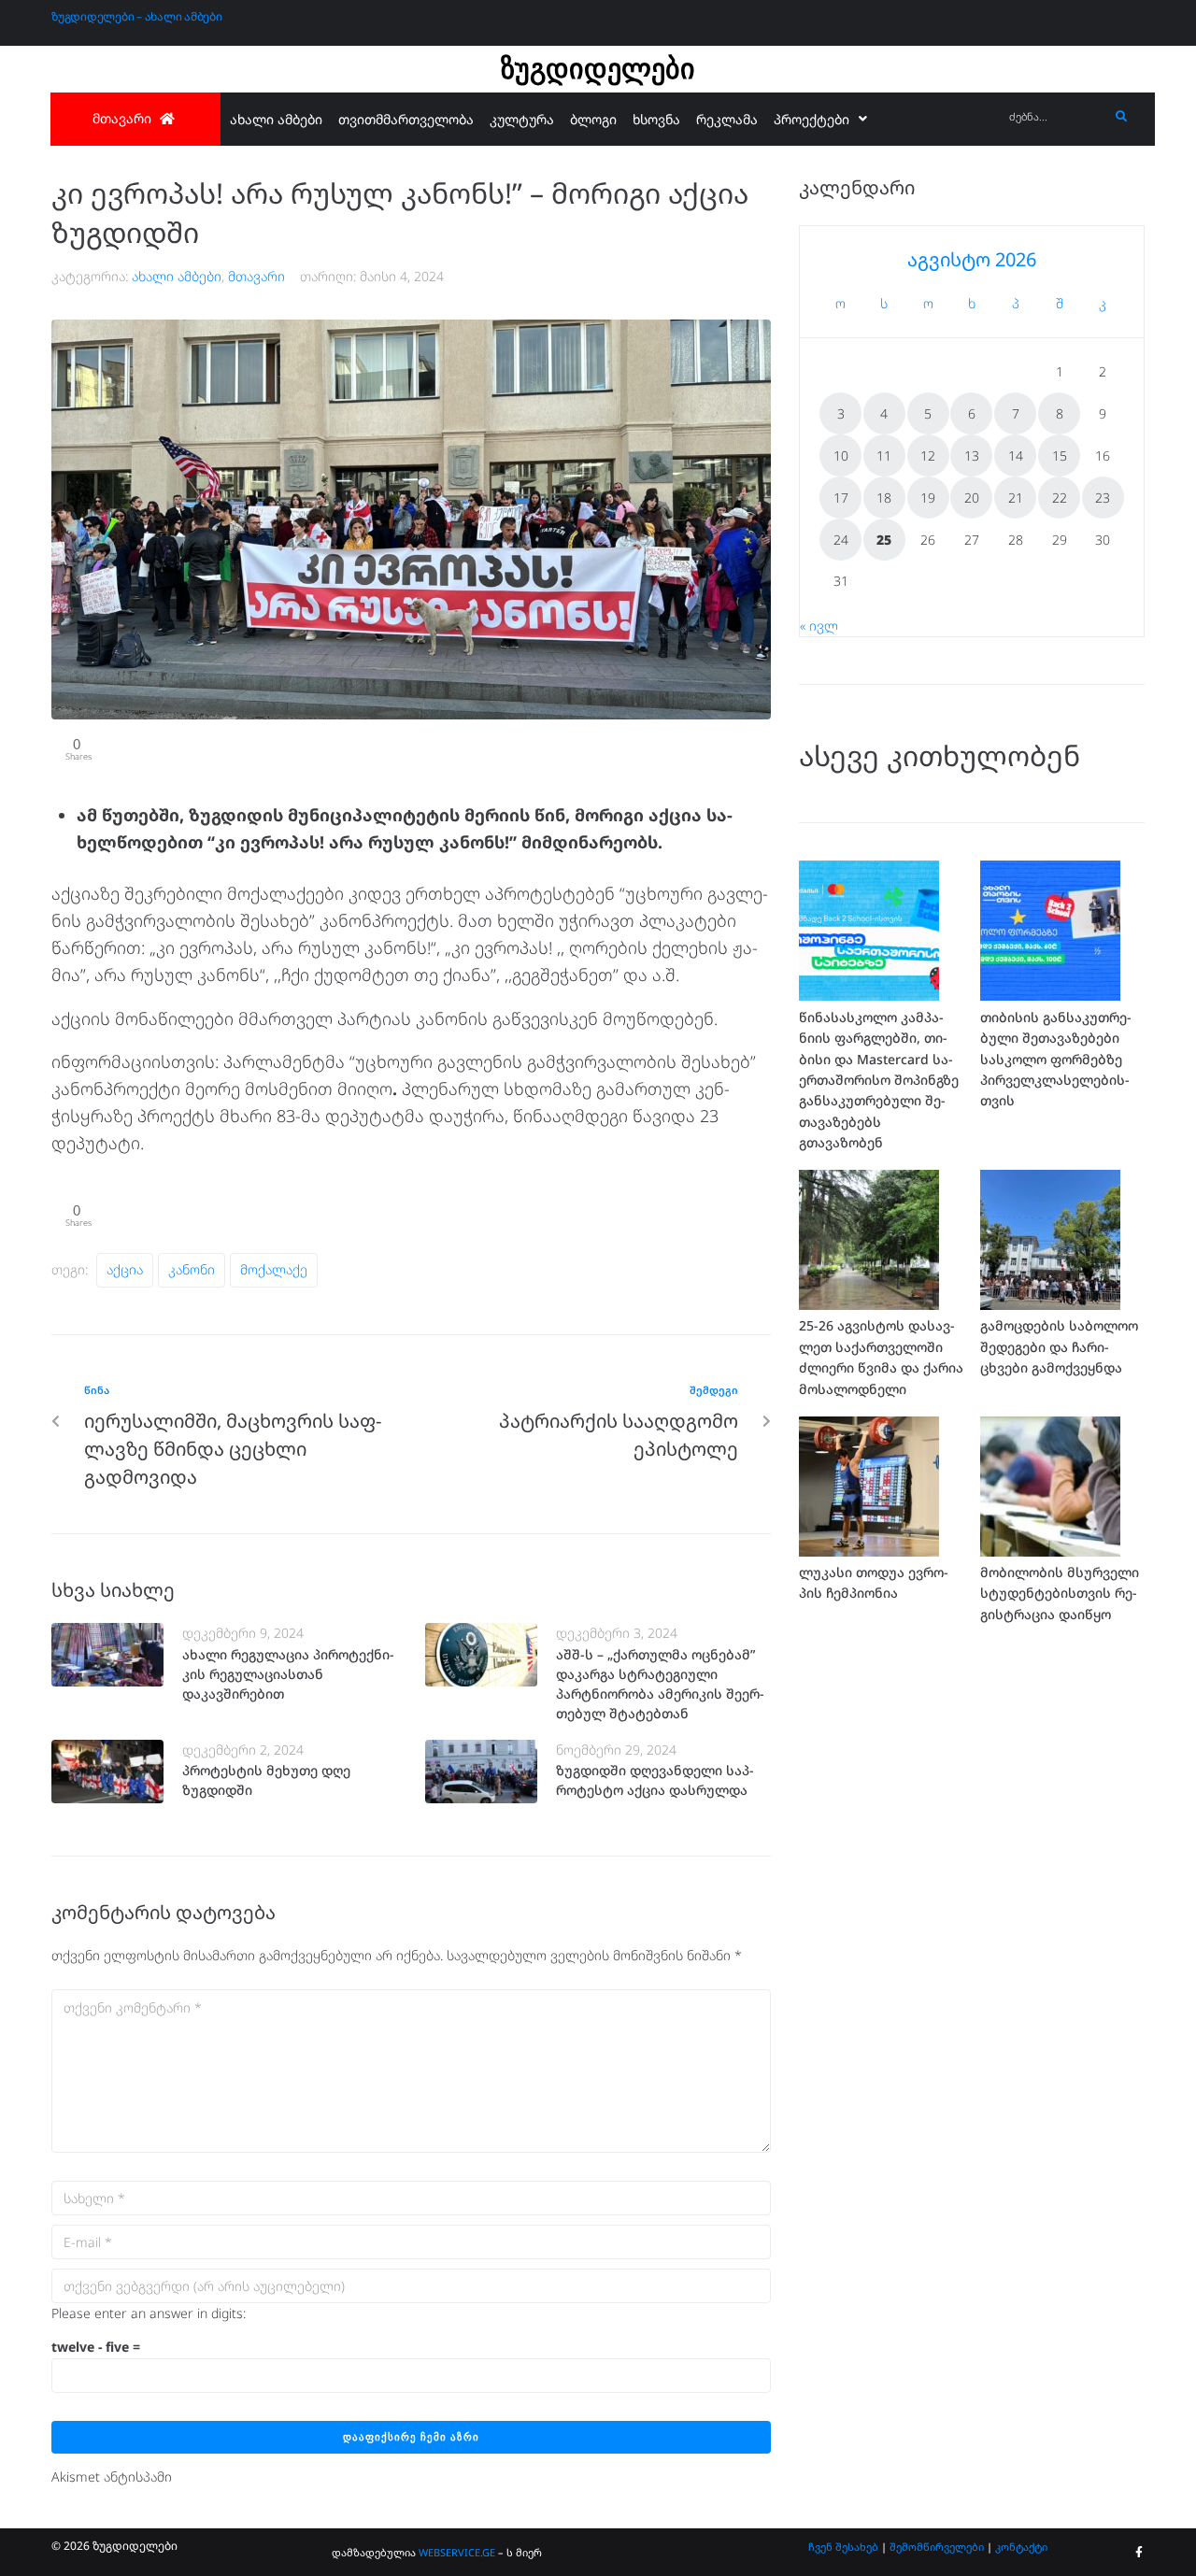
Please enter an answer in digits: (149, 2313)
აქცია (125, 1269)
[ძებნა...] (1054, 117)
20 (972, 498)
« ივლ (819, 626)
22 (1060, 498)
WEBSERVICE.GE (457, 2552)
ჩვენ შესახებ (843, 2547)
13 (972, 455)
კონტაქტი (1021, 2547)
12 (928, 455)
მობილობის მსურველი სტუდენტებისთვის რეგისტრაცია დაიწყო (1060, 1593)
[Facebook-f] (1139, 2553)
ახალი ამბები (177, 276)
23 (1103, 498)
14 (1016, 455)
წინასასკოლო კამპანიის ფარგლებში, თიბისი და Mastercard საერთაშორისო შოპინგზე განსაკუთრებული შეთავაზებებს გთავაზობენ (879, 1080)
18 (884, 498)
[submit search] (1122, 117)
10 (841, 455)
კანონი (192, 1269)
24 (841, 540)
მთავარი (256, 276)
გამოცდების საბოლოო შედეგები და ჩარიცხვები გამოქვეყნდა (1059, 1346)
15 (1060, 455)
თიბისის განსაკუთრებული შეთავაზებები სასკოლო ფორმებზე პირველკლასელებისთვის (1056, 1059)
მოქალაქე (274, 1269)
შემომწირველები (937, 2547)
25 (884, 540)
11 (884, 455)
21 (1016, 498)
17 (841, 498)
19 (928, 498)
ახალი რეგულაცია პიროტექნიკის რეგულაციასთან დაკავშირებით (288, 1674)
